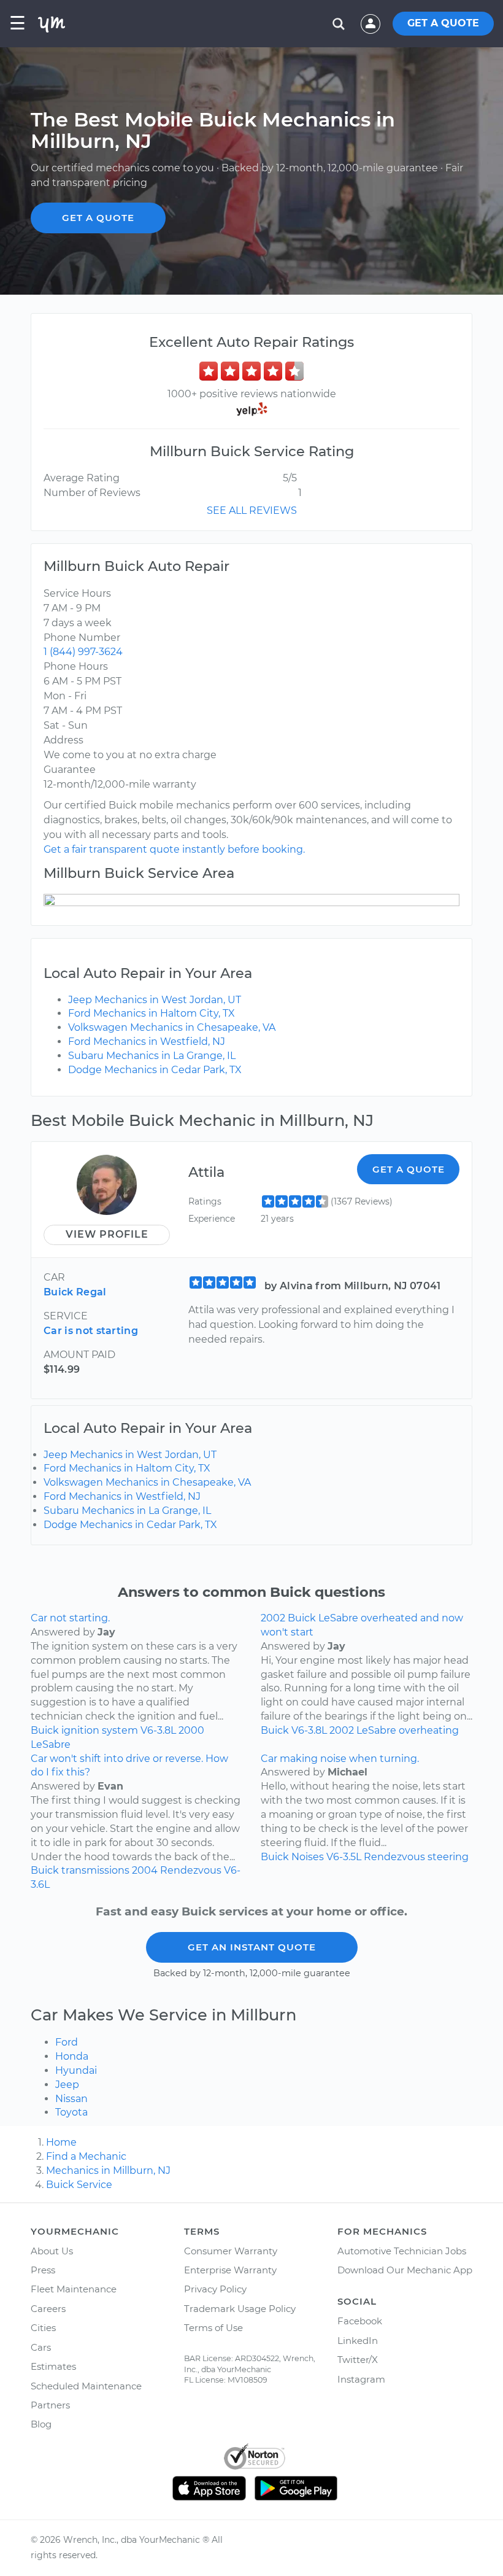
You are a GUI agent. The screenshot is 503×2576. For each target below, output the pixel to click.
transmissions (95, 1870)
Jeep (67, 2085)
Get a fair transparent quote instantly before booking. (174, 849)
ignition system (100, 1730)
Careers (48, 2309)
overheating (429, 1730)
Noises (308, 1857)
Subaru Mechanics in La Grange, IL (152, 1056)
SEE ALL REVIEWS (252, 510)
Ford (67, 2042)
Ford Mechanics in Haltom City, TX (152, 1013)
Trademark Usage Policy (240, 2309)
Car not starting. (70, 1618)
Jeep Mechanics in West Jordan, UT (155, 1000)
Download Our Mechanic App (405, 2270)
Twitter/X (358, 2360)
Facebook (360, 2321)
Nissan (71, 2099)
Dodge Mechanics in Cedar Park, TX (155, 1070)
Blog (41, 2424)
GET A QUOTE (443, 23)
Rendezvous (191, 1870)
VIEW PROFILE (107, 1234)
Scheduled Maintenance (86, 2386)
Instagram (361, 2379)
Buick (45, 1730)
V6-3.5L (344, 1857)
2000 (191, 1730)
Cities (43, 2328)
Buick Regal (75, 1292)
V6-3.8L (158, 1730)
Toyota (71, 2112)
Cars (41, 2347)
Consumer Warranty (231, 2251)
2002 (342, 1730)
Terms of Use (213, 2328)
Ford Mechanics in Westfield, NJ (147, 1042)
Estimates (53, 2366)
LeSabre (51, 1744)
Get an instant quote (252, 1947)
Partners (50, 2405)
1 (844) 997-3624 (83, 652)
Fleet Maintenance (74, 2289)
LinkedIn (358, 2341)
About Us (52, 2251)
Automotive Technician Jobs (402, 2251)
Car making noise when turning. (340, 1759)
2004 (145, 1870)
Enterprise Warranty (230, 2270)
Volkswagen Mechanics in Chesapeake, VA (172, 1027)
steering (448, 1857)
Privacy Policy (215, 2289)
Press (43, 2270)
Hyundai (76, 2070)
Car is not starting (91, 1331)
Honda (72, 2056)
